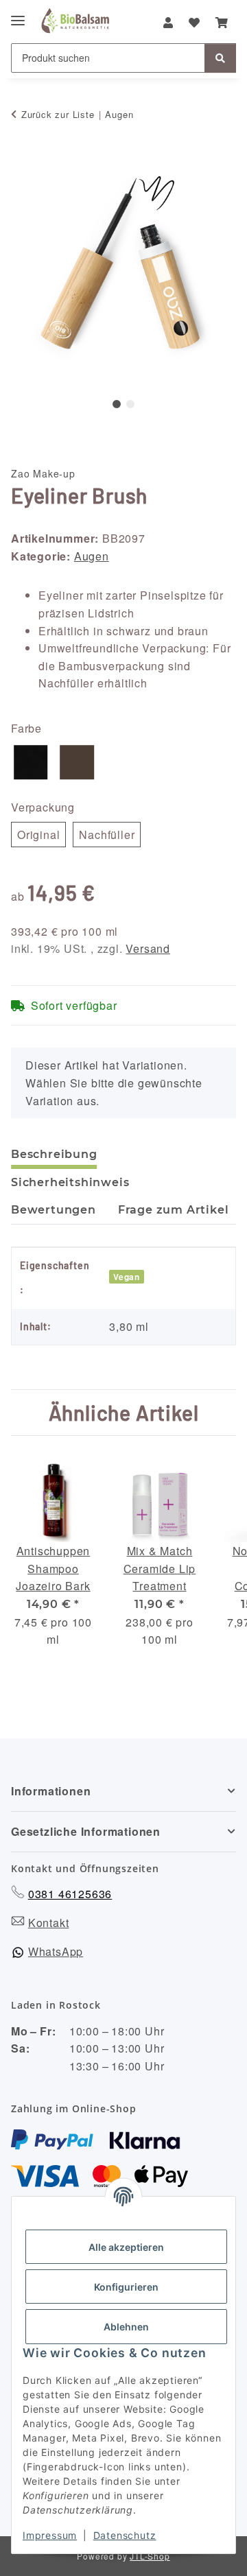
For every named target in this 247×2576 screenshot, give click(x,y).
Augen (92, 556)
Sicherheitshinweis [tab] (70, 1182)
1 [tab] (117, 404)
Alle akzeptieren (126, 2247)
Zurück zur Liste (58, 114)
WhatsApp (56, 1951)
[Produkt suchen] (220, 58)
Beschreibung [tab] (54, 1154)
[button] (168, 23)
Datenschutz (125, 2535)
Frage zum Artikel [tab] (174, 1210)
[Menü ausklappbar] (18, 10)
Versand (148, 948)
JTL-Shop (150, 2556)
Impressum (50, 2535)
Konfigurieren (126, 2287)
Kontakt (49, 1923)
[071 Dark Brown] (78, 763)
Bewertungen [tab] (54, 1210)
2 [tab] (130, 404)
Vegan (127, 1277)
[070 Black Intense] (31, 763)
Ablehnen (126, 2327)
